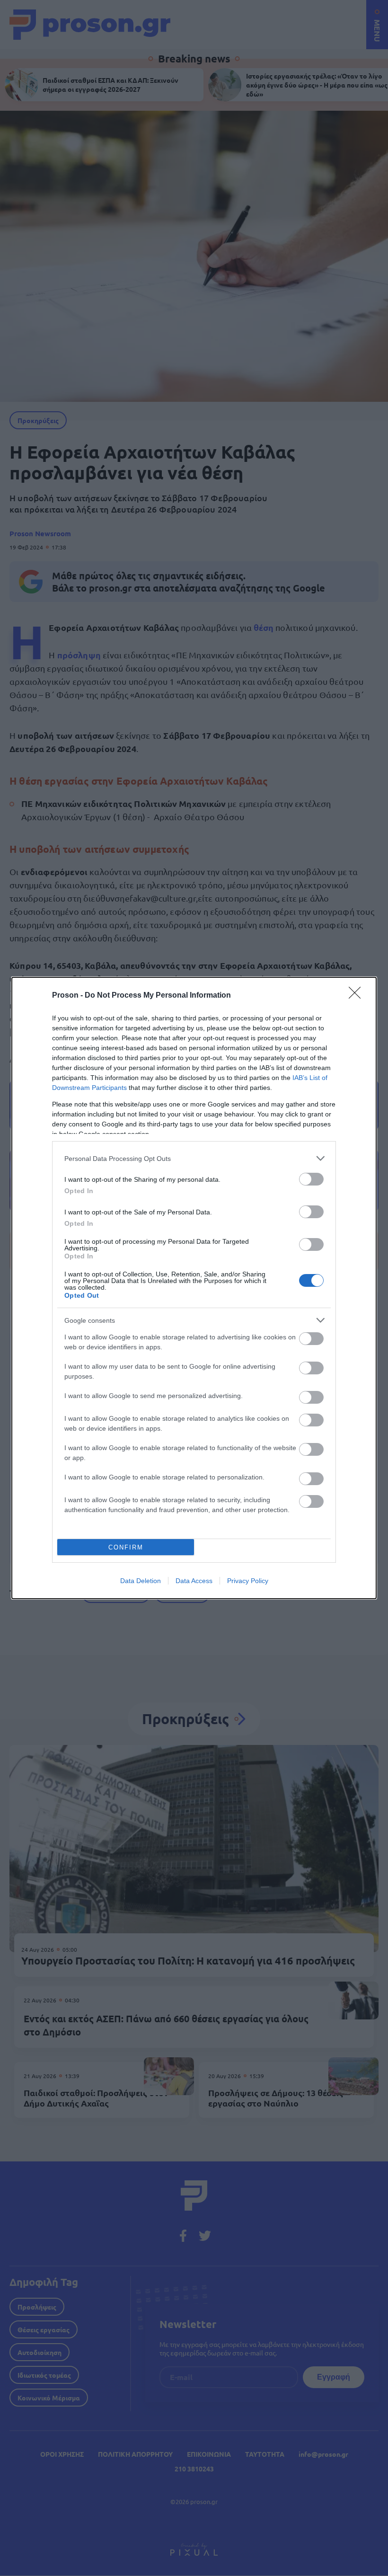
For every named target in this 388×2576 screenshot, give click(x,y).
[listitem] (194, 1158)
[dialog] (194, 1288)
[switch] (311, 1179)
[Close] (358, 996)
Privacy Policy (248, 1581)
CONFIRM (126, 1547)
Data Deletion (141, 1581)
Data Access (194, 1581)
